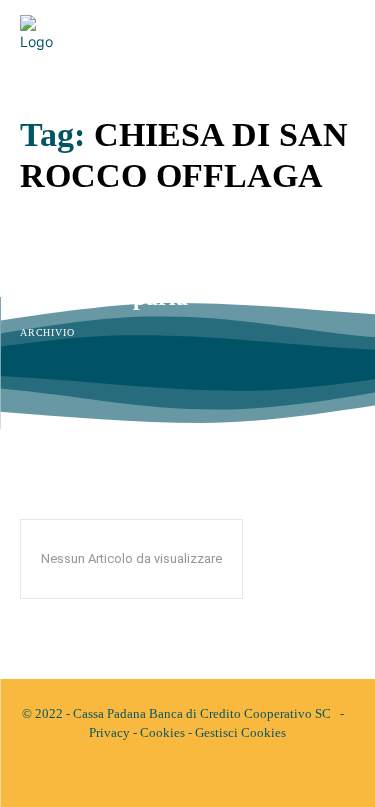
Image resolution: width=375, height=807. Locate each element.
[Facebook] (171, 775)
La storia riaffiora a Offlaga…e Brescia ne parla (182, 284)
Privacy (109, 732)
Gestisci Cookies (240, 732)
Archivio (47, 332)
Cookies (162, 732)
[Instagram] (205, 775)
